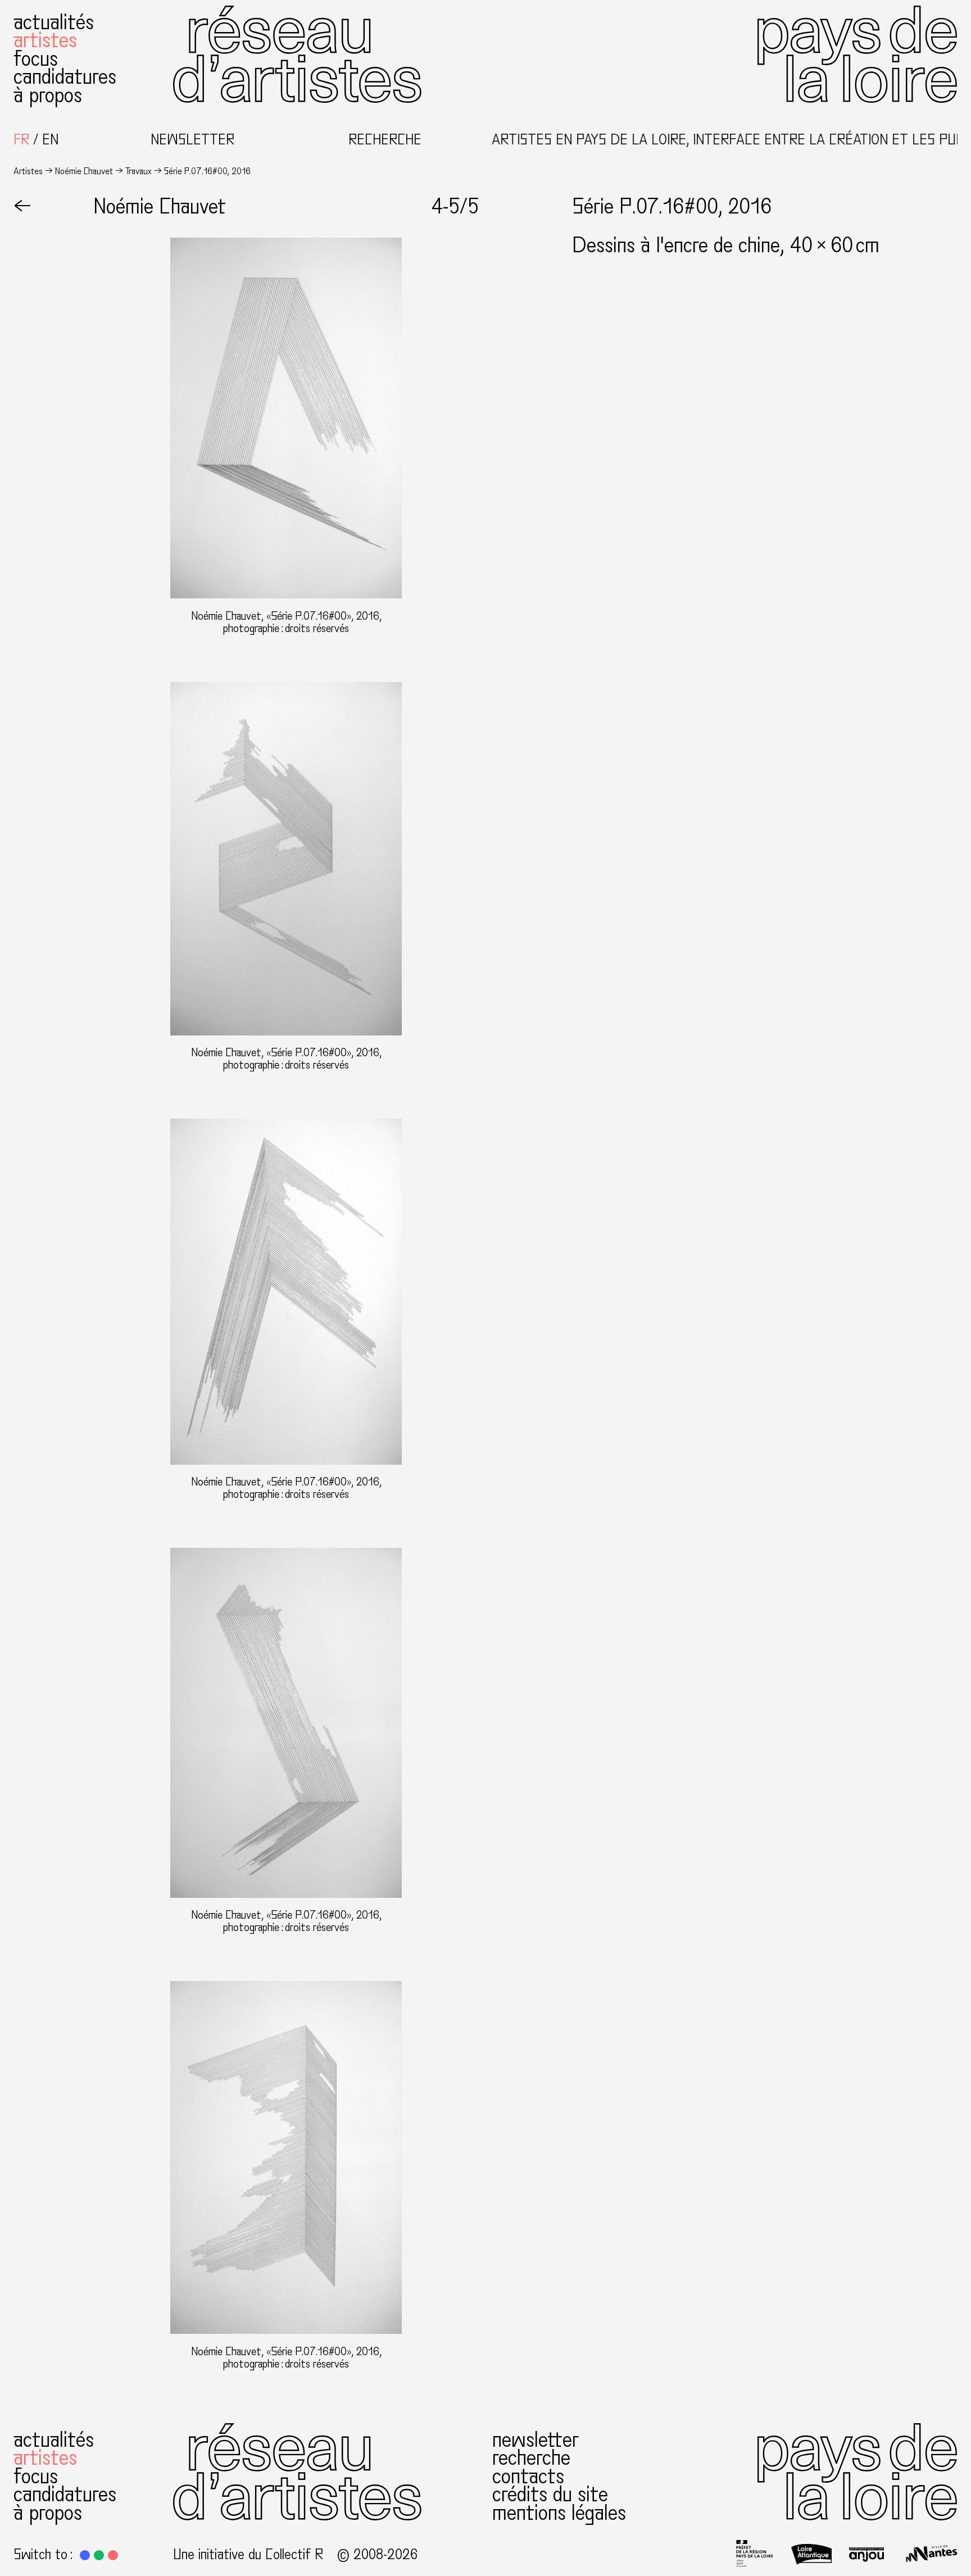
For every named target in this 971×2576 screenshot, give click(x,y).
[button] (85, 2555)
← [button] (22, 206)
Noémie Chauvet (84, 171)
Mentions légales (559, 2513)
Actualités (54, 22)
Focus (36, 59)
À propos (48, 95)
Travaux (139, 171)
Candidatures (65, 77)
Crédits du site (550, 2494)
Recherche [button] (385, 140)
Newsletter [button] (192, 140)
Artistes (45, 40)
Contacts (528, 2476)
